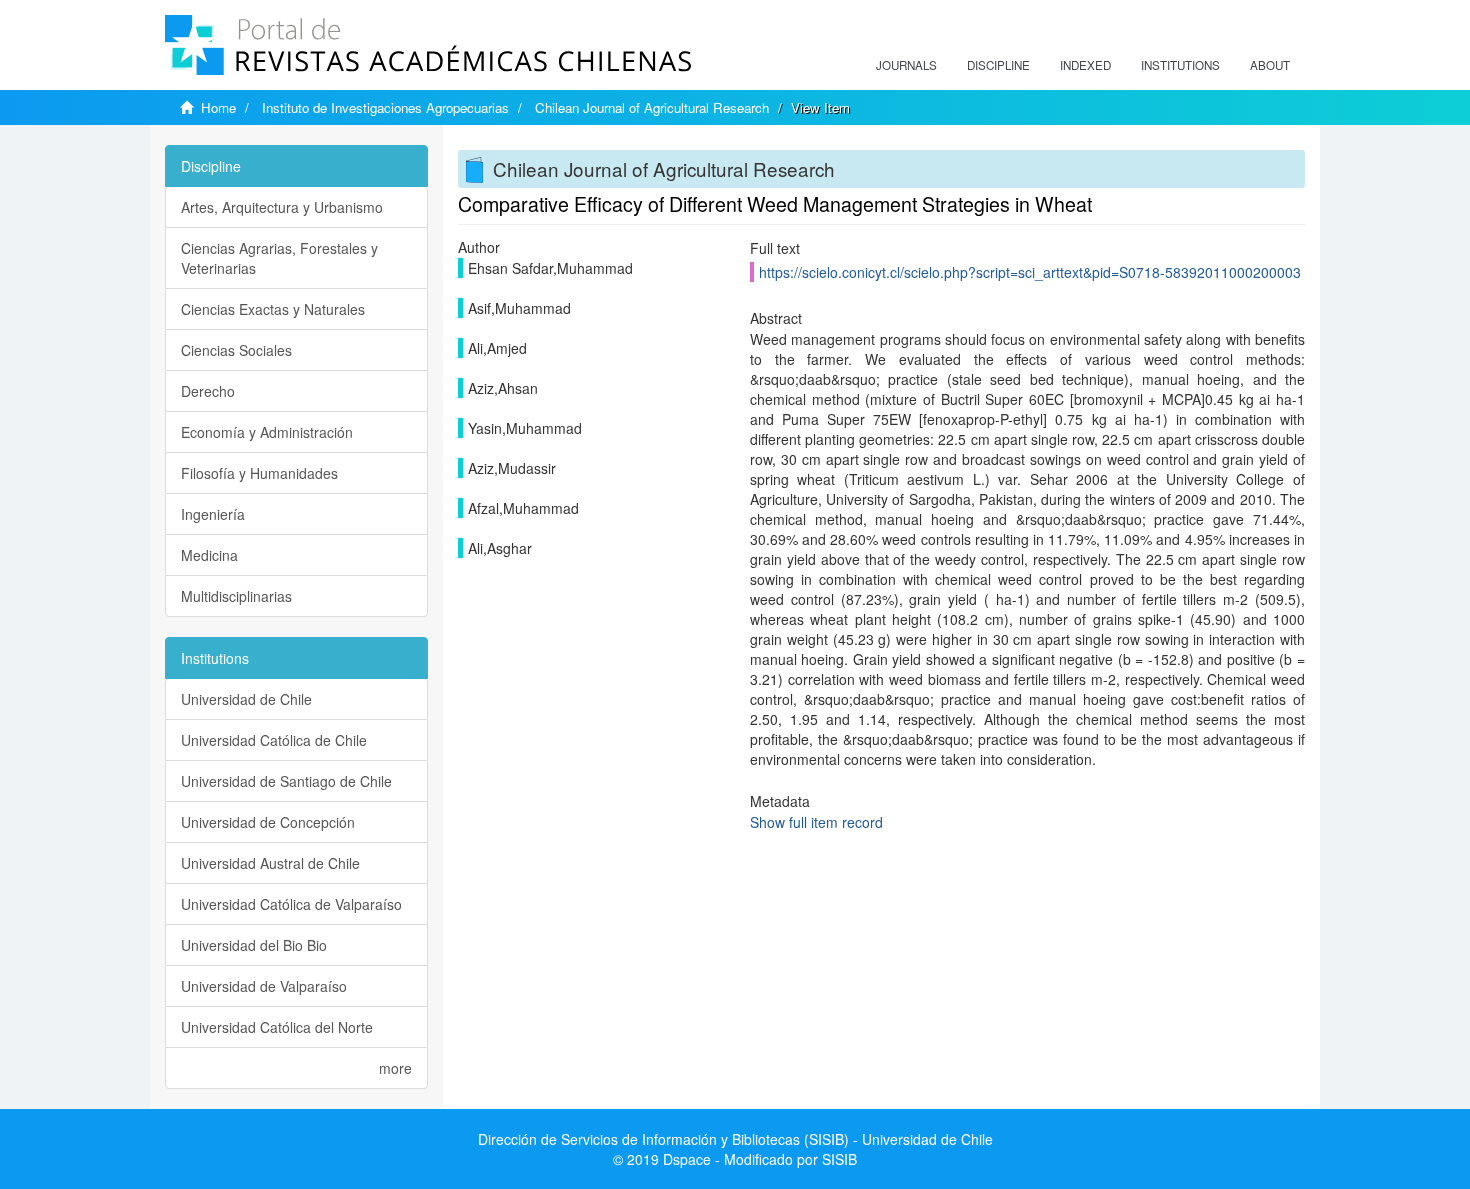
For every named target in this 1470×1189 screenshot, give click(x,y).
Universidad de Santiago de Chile (286, 781)
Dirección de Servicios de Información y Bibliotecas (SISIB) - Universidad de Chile (735, 1139)
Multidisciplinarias (236, 596)
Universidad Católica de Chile (274, 740)
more (395, 1068)
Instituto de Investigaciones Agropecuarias (385, 107)
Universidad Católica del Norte (277, 1027)
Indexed (1085, 65)
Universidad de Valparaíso (264, 986)
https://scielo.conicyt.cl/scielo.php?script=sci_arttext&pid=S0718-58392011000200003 (1030, 272)
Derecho (208, 391)
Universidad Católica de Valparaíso (291, 904)
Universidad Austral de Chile (270, 863)
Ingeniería (213, 514)
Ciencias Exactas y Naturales (273, 309)
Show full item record (816, 822)
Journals (906, 65)
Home (218, 107)
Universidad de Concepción (268, 822)
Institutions (1180, 65)
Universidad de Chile (246, 699)
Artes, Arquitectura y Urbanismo (282, 207)
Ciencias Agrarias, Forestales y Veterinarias (279, 258)
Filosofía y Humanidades (259, 473)
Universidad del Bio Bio (254, 945)
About (1270, 65)
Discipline (998, 65)
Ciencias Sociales (236, 350)
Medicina (209, 555)
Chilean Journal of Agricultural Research (652, 107)
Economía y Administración (267, 432)
